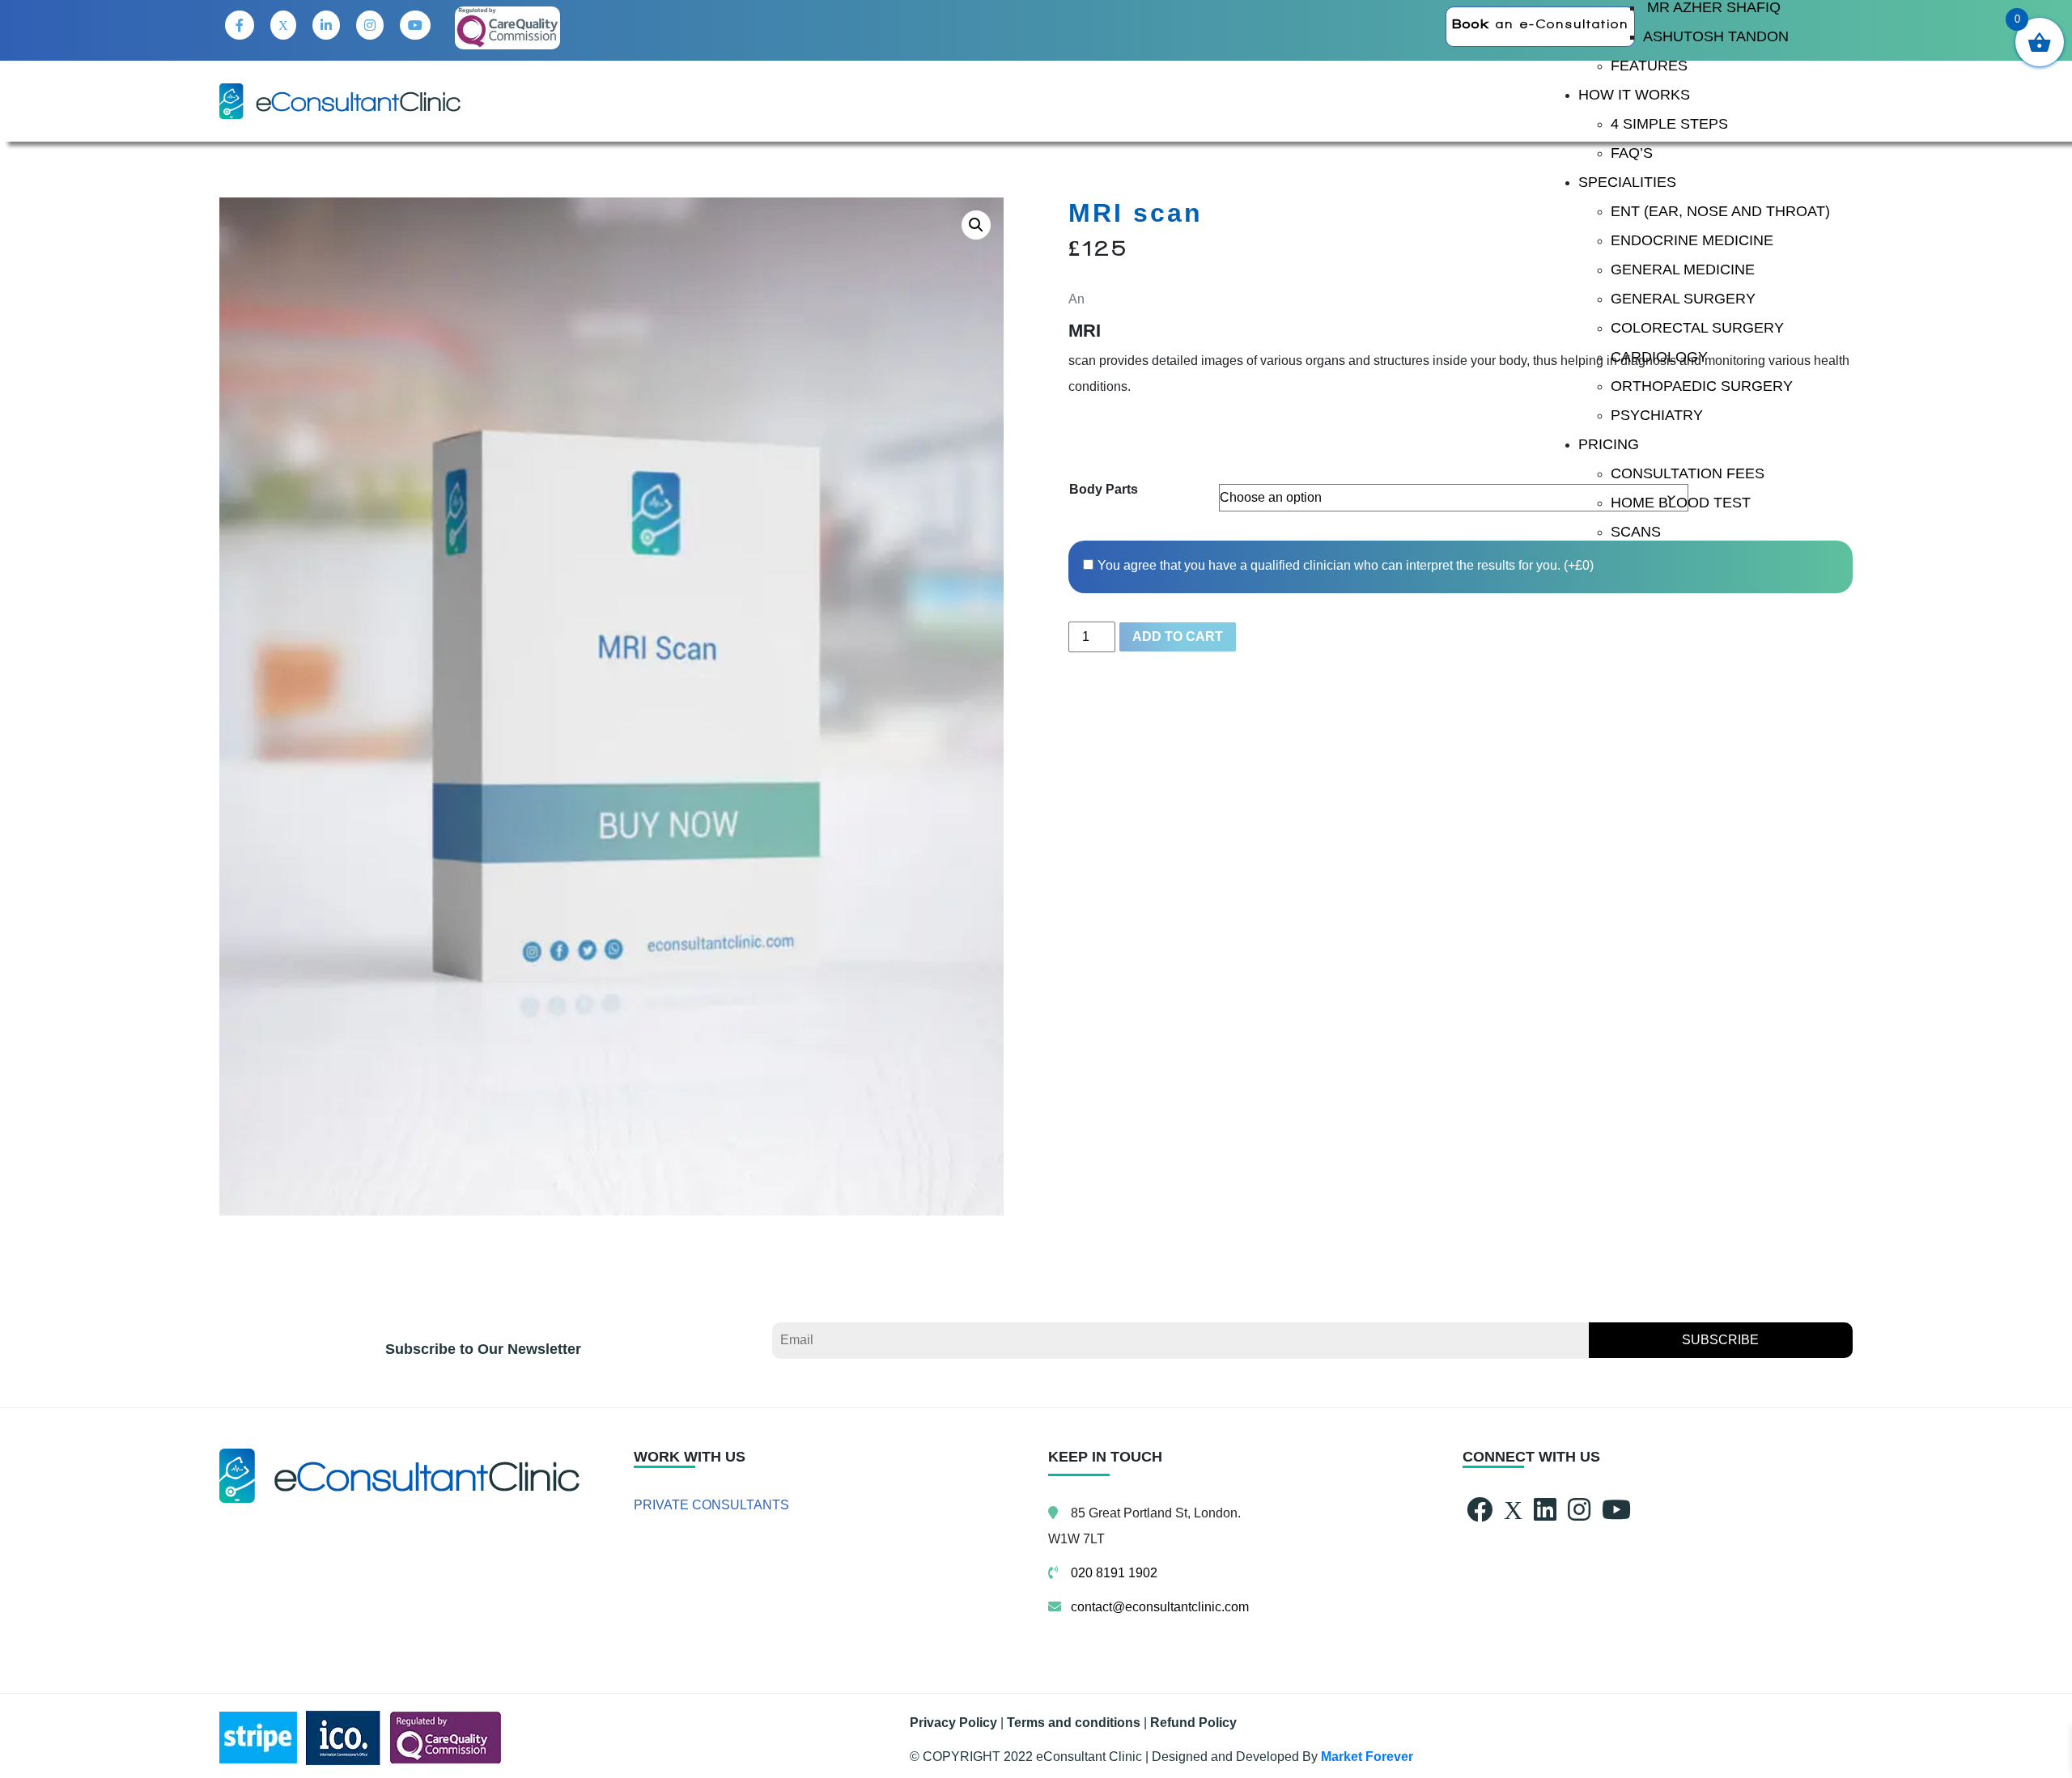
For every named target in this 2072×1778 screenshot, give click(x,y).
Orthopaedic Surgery (1702, 386)
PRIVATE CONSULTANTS (711, 1505)
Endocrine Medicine (1692, 240)
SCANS (1636, 532)
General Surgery (1683, 299)
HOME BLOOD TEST (1681, 503)
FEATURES (1649, 66)
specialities (1627, 182)
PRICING (1609, 444)
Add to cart (1178, 637)
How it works (1634, 95)
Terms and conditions (1074, 1723)
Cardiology (1659, 357)
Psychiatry (1657, 415)
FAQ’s (1632, 153)
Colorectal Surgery (1697, 328)
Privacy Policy (953, 1723)
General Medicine (1683, 269)
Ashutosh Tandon (1716, 36)
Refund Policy (1193, 1723)
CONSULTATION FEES (1688, 473)
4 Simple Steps (1669, 124)
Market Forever (1367, 1757)
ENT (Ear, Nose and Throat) (1720, 211)
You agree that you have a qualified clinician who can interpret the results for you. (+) (1346, 565)
